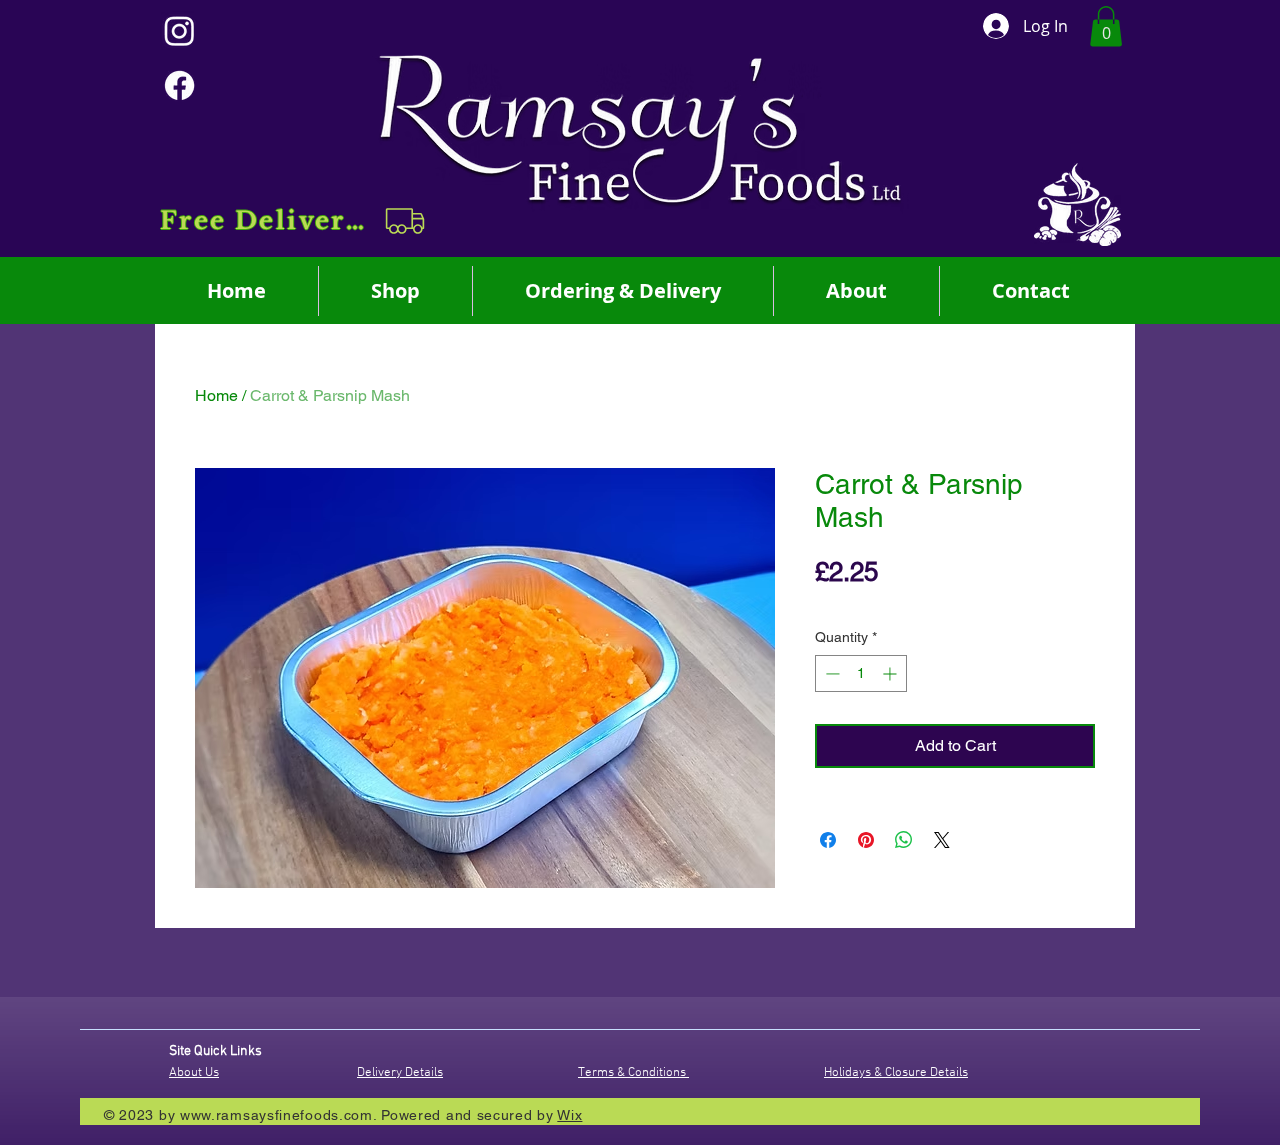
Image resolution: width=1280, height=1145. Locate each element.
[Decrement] (830, 673)
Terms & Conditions (633, 1073)
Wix (569, 1115)
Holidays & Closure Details (896, 1073)
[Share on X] (942, 840)
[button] (294, 221)
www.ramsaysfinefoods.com (276, 1115)
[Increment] (891, 673)
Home (216, 395)
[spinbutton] (861, 673)
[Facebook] (179, 85)
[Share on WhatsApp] (904, 840)
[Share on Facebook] (828, 840)
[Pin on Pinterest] (866, 840)
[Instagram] (179, 30)
